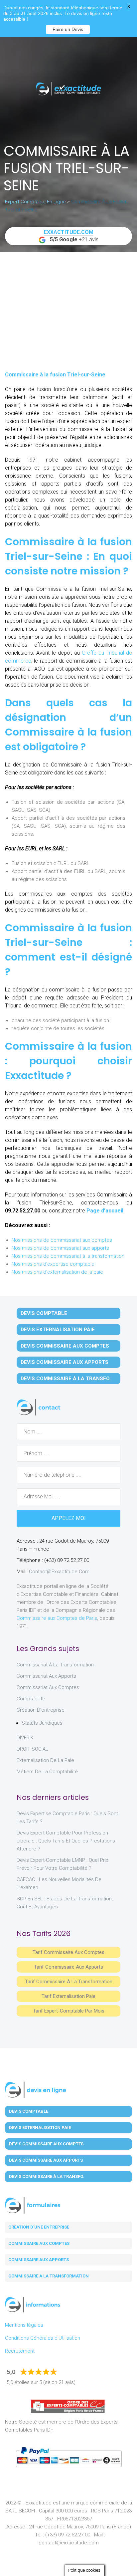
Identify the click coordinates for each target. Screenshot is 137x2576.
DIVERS (25, 1738)
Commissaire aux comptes (39, 2243)
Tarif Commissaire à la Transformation (69, 1982)
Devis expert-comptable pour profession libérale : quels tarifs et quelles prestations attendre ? (66, 1841)
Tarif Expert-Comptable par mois (69, 2011)
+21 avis (71, 236)
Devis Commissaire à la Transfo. (66, 1379)
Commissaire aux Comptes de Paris (57, 1618)
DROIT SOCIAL (32, 1749)
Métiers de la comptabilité (47, 1772)
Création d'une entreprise (39, 2227)
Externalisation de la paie (45, 1760)
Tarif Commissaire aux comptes (68, 1952)
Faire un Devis (68, 29)
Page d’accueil (105, 1211)
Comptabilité (31, 1699)
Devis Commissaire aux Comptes (65, 1346)
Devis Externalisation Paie (58, 1330)
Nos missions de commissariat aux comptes (62, 1240)
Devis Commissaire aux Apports (65, 1362)
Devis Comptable (44, 1313)
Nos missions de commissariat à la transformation (68, 1256)
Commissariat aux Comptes (48, 1687)
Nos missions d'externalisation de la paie (57, 1272)
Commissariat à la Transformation (55, 1665)
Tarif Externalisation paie (68, 1996)
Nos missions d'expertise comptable (53, 1264)
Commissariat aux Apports (46, 1676)
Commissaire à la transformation (49, 2276)
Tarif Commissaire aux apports (68, 1967)
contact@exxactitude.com (59, 1572)
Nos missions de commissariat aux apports (60, 1248)
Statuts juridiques (42, 1723)
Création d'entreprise (41, 1710)
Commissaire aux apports (39, 2260)
